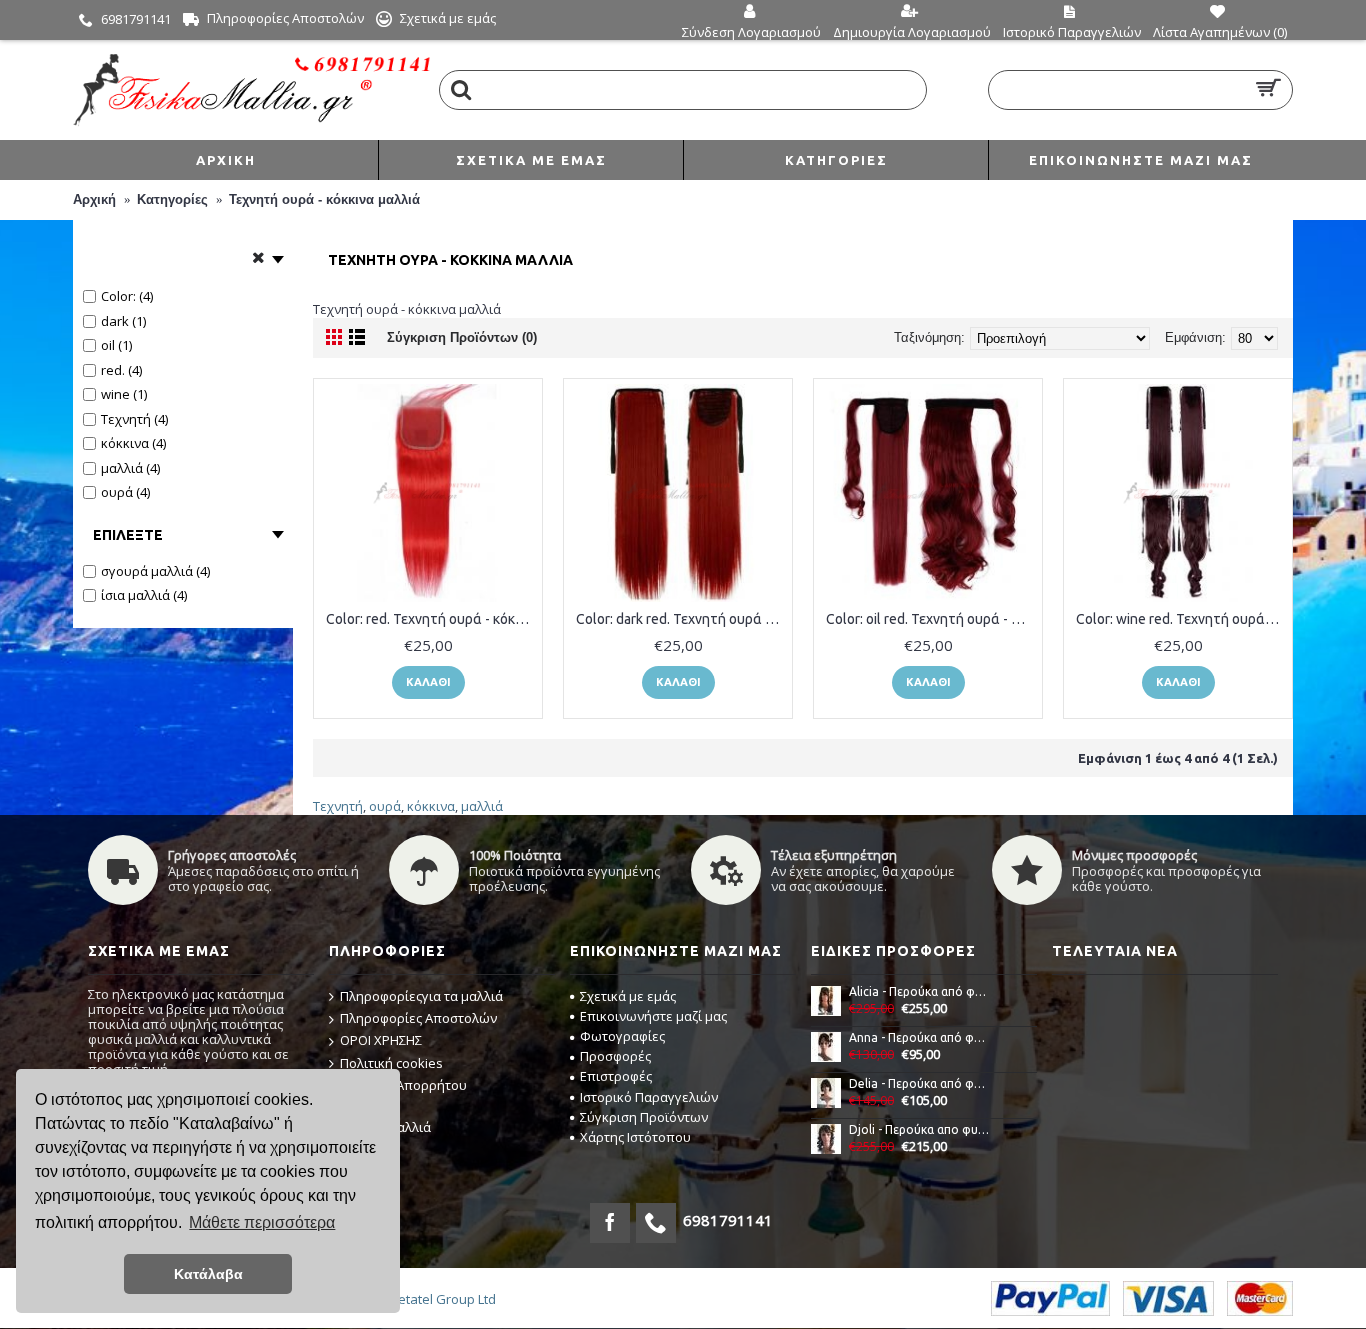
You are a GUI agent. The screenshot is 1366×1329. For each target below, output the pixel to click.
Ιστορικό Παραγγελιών (649, 1097)
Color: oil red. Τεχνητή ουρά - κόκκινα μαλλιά (931, 619)
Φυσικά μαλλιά (385, 1127)
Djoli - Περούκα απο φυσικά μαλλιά (920, 1129)
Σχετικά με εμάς (628, 996)
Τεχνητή (338, 806)
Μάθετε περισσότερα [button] (262, 1222)
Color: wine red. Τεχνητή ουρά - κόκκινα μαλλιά (1181, 619)
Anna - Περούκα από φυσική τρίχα (920, 1037)
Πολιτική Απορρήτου (403, 1085)
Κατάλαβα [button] (208, 1274)
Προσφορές (615, 1056)
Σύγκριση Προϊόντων (644, 1117)
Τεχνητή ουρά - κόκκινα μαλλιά (324, 199)
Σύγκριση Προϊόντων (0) (462, 337)
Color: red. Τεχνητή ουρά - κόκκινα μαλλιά (431, 619)
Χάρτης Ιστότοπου (635, 1137)
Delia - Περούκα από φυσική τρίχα (920, 1083)
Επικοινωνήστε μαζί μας (653, 1016)
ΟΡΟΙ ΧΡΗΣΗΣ (381, 1040)
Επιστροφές (616, 1076)
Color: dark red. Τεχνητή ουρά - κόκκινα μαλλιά (681, 619)
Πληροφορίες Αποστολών (418, 1018)
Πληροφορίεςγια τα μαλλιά (421, 996)
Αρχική (94, 199)
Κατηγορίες (172, 199)
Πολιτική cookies (391, 1063)
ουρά (385, 806)
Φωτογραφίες (622, 1036)
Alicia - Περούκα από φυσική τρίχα (920, 991)
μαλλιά (482, 806)
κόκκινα (431, 806)
